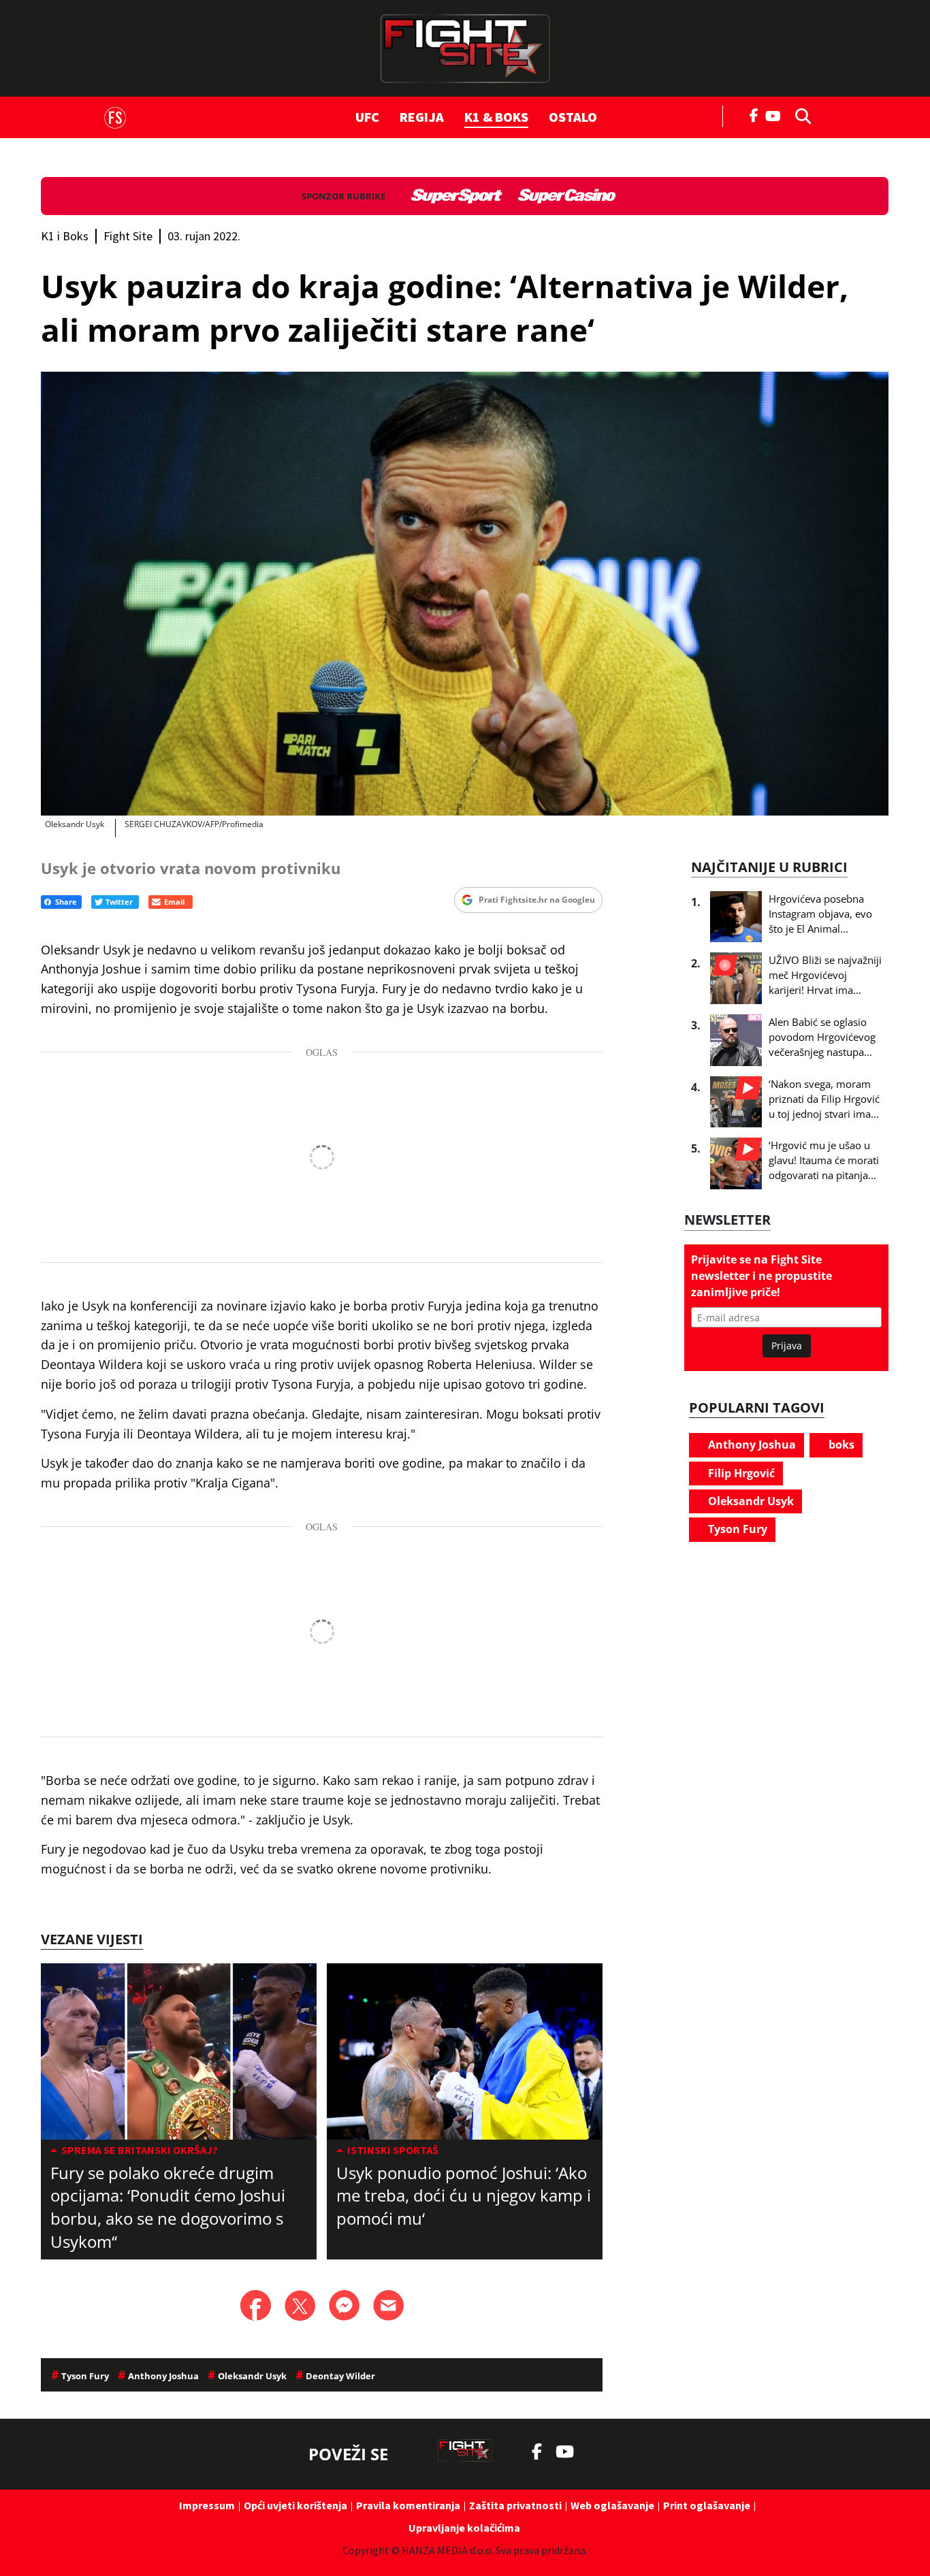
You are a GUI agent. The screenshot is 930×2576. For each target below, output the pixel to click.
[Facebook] (754, 114)
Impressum (207, 2505)
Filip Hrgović (740, 1473)
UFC (367, 117)
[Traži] (799, 115)
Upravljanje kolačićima (464, 2528)
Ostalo (573, 117)
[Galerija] (465, 594)
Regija (422, 117)
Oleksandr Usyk (750, 1501)
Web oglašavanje (612, 2505)
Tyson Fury (736, 1529)
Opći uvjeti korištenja (295, 2505)
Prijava (787, 1346)
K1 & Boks (496, 117)
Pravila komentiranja (408, 2505)
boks (840, 1445)
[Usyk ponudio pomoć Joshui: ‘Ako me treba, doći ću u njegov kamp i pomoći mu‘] (465, 2051)
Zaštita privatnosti (515, 2505)
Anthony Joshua (751, 1445)
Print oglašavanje (707, 2505)
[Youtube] (776, 115)
